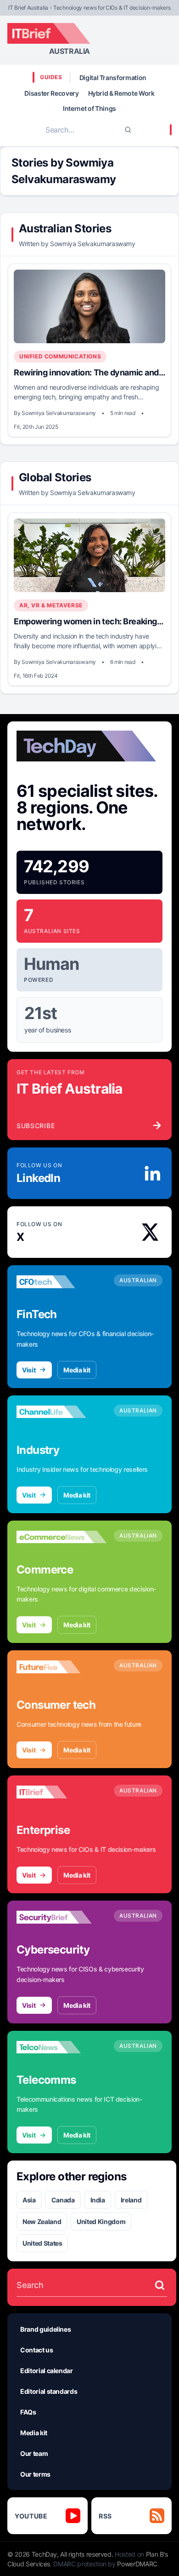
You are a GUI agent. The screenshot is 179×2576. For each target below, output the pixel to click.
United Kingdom (101, 2222)
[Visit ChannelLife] (62, 1412)
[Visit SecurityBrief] (62, 1917)
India (98, 2200)
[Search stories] (160, 2285)
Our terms (35, 2474)
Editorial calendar (47, 2371)
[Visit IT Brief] (62, 1792)
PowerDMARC (137, 2564)
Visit (29, 1370)
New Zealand (42, 2222)
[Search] (128, 130)
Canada (63, 2200)
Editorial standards (49, 2391)
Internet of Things (89, 108)
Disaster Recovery (51, 93)
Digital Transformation (113, 78)
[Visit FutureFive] (62, 1667)
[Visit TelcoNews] (62, 2047)
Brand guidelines (45, 2329)
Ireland (131, 2200)
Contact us (37, 2350)
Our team (34, 2453)
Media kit (77, 1370)
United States (42, 2243)
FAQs (28, 2412)
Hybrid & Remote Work (121, 93)
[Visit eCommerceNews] (62, 1537)
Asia (29, 2200)
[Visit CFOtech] (62, 1282)
